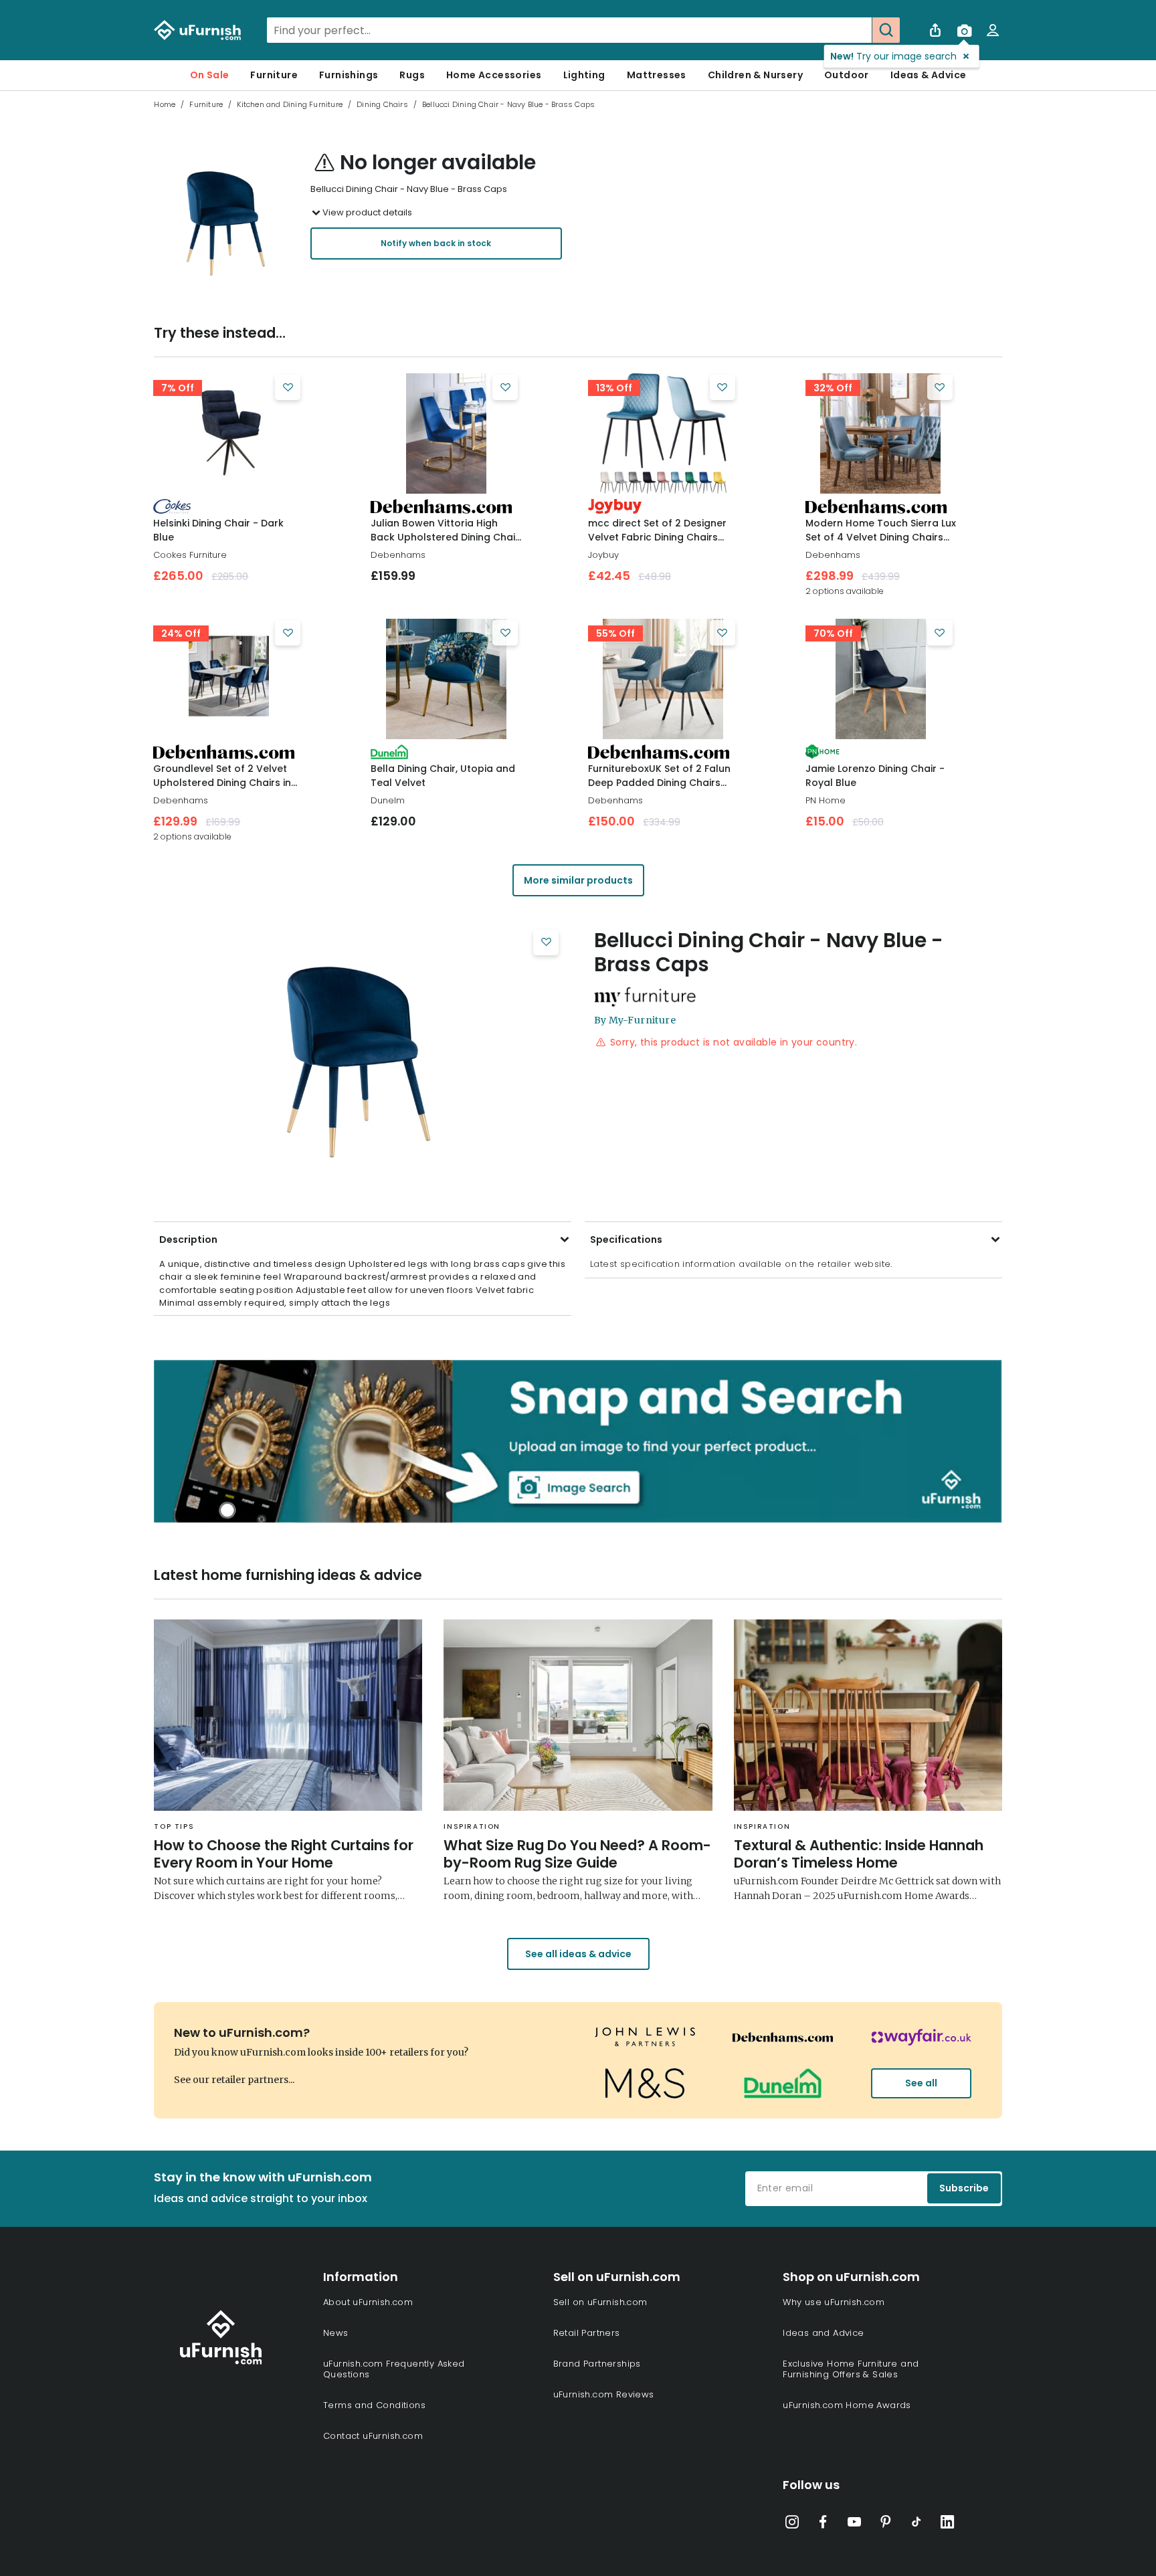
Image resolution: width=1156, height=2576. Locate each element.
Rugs (412, 75)
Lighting (584, 75)
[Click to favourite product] (288, 387)
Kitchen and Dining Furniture (290, 104)
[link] (228, 433)
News (336, 2333)
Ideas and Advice (823, 2333)
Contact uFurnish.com (373, 2436)
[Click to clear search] (858, 30)
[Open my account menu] (993, 30)
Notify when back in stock (436, 243)
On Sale (210, 75)
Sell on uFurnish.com (600, 2302)
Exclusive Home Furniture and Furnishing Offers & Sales (851, 2369)
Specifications (626, 1240)
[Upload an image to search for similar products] (964, 30)
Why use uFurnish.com (834, 2302)
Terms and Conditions (374, 2405)
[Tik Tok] (917, 2524)
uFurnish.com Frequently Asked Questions (394, 2369)
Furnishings (349, 75)
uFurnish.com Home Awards (847, 2405)
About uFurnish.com (368, 2302)
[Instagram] (792, 2524)
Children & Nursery (755, 75)
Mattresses (657, 75)
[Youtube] (854, 2524)
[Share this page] (935, 30)
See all (921, 2083)
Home (165, 104)
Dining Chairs (382, 104)
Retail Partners (587, 2333)
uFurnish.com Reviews (604, 2394)
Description (188, 1240)
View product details (367, 212)
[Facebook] (824, 2524)
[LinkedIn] (947, 2524)
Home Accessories (494, 75)
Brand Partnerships (597, 2364)
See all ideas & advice (578, 1954)
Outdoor (847, 75)
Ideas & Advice (929, 75)
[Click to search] (886, 30)
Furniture (274, 75)
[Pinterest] (886, 2524)
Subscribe (964, 2188)
